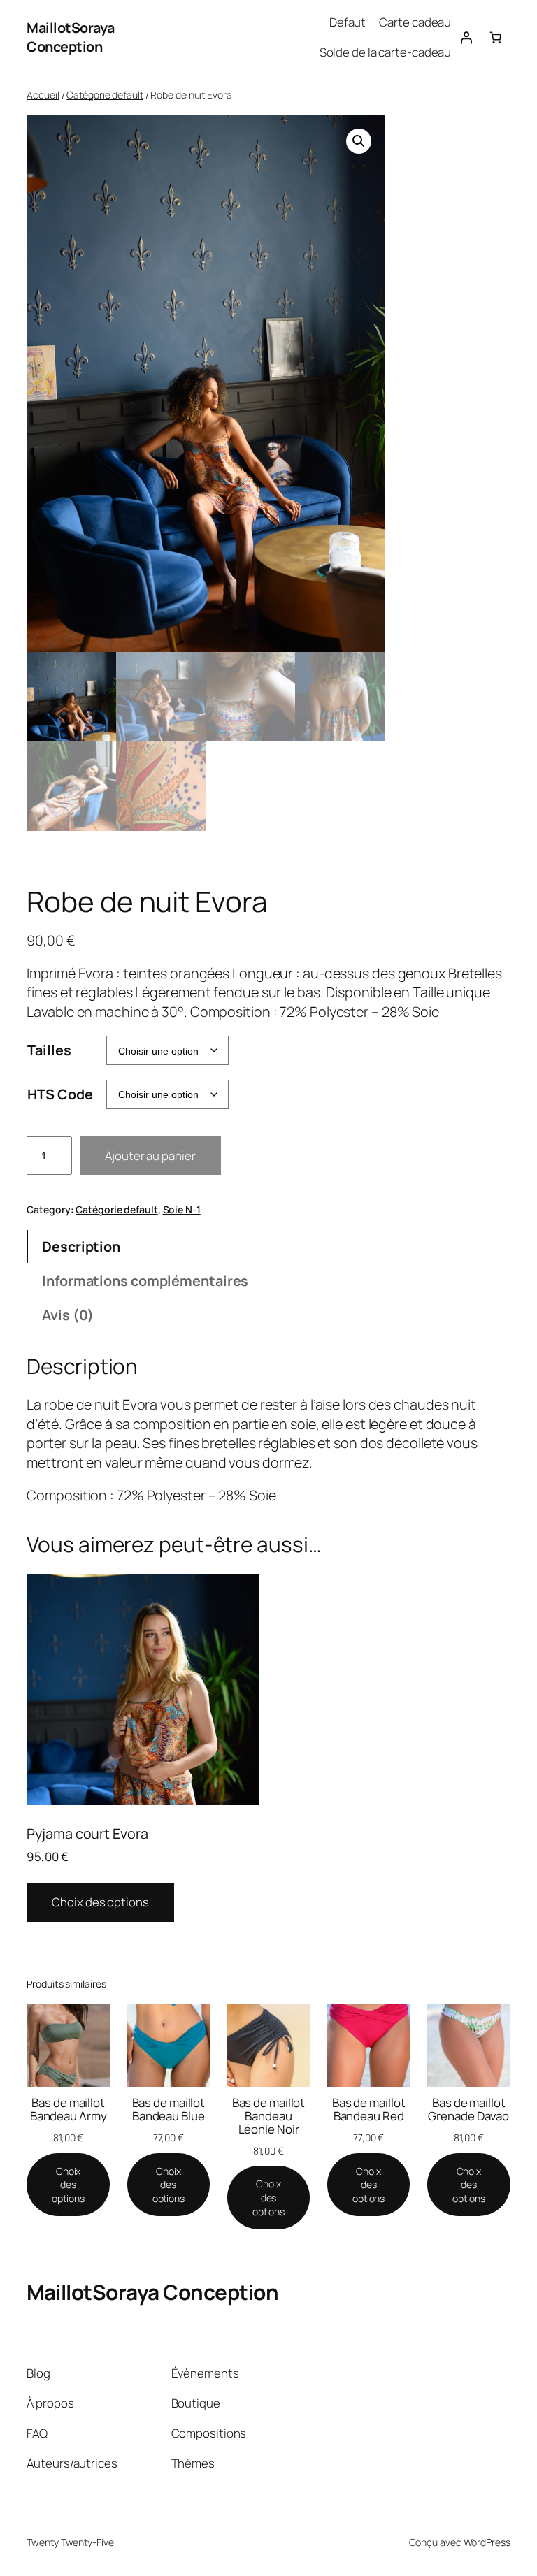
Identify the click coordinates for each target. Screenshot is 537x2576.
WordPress (487, 2542)
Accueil (43, 95)
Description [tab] (81, 1246)
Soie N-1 (182, 1209)
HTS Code (60, 1094)
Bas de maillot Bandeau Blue (169, 2109)
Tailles (49, 1050)
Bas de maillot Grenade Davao (468, 2109)
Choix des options (100, 1902)
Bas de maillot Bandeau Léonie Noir (269, 2116)
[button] (359, 141)
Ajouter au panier (150, 1156)
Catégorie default (105, 95)
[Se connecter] (466, 37)
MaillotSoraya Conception (71, 37)
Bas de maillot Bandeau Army (69, 2109)
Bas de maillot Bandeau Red (369, 2109)
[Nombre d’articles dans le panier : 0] (495, 37)
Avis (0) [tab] (68, 1315)
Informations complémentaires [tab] (145, 1281)
